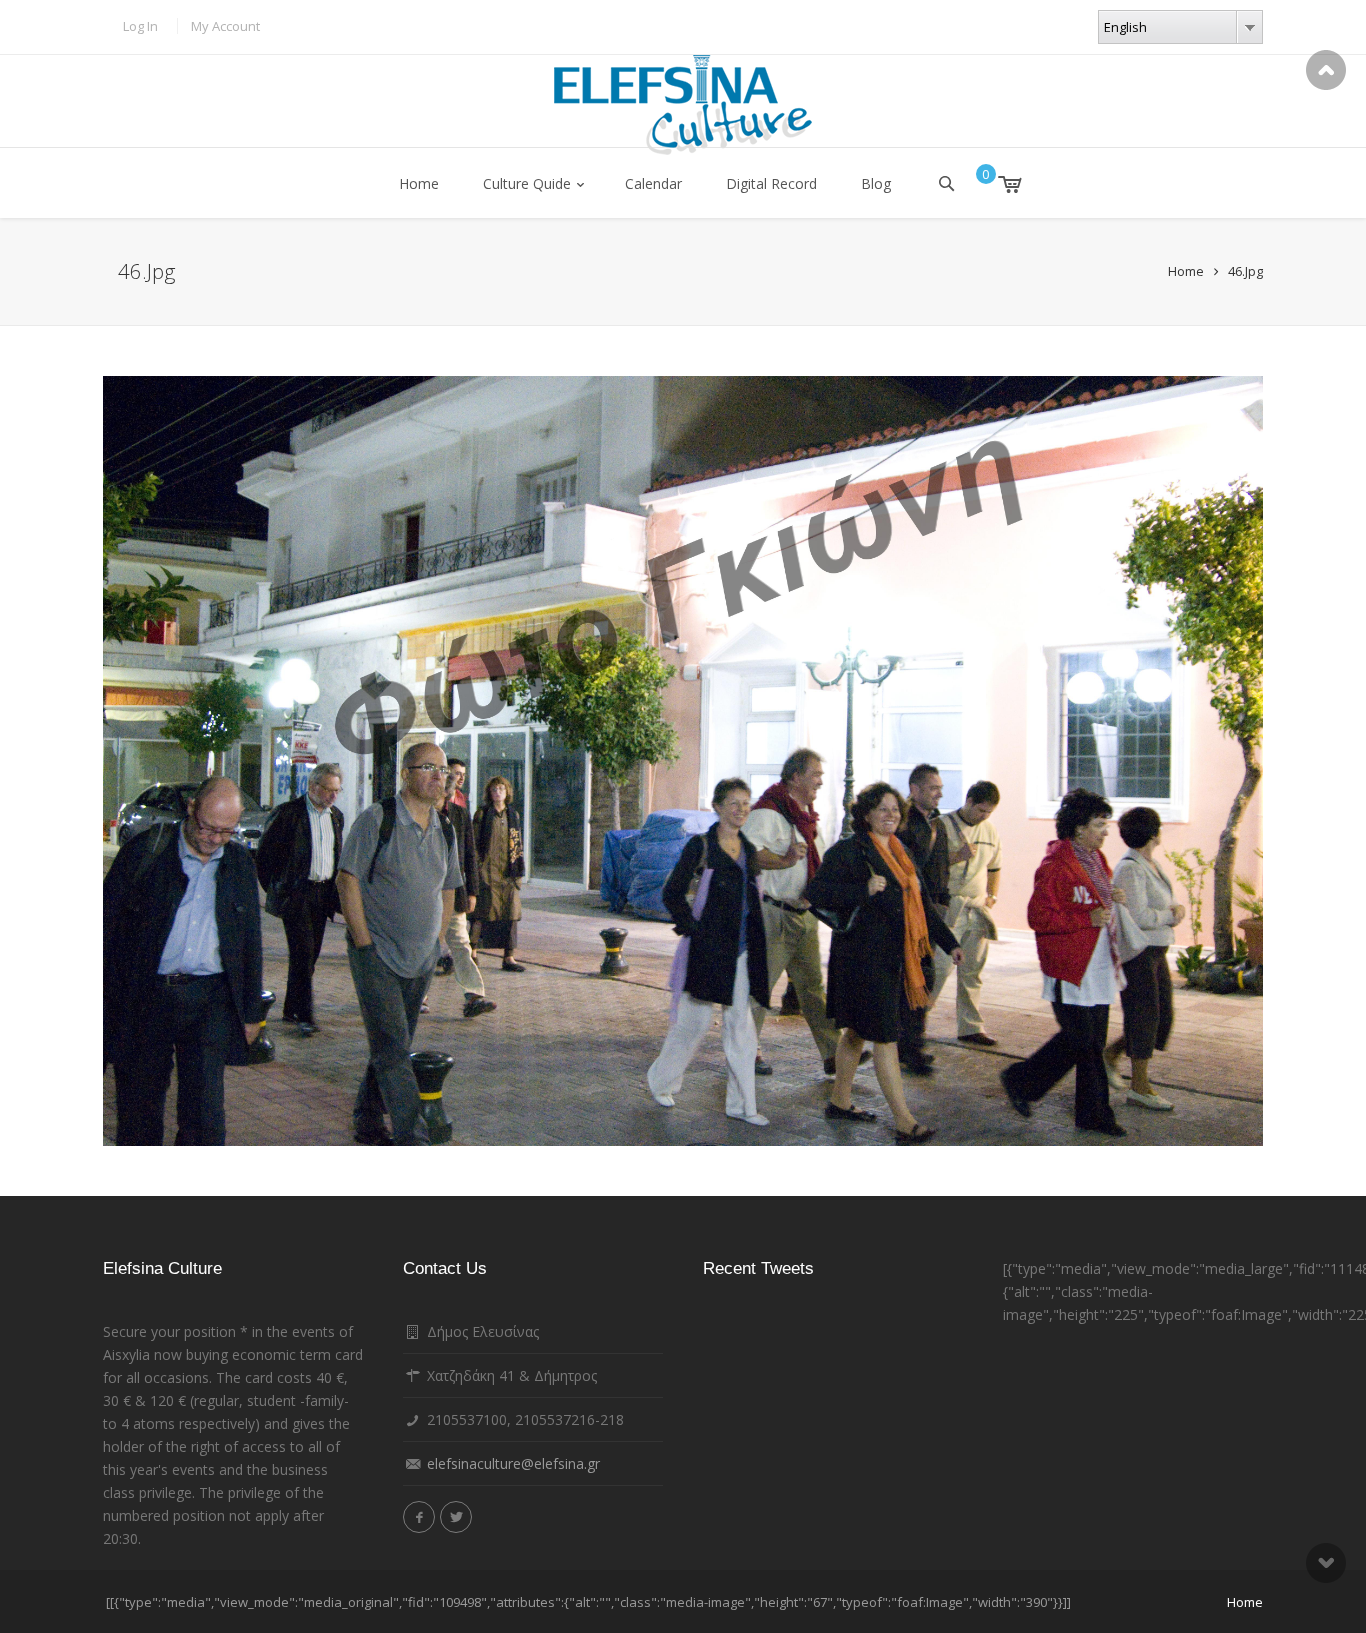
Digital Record (771, 183)
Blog (876, 183)
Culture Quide (527, 183)
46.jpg (1245, 271)
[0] (995, 184)
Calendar (653, 183)
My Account (225, 26)
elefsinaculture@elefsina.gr (513, 1463)
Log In (140, 26)
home (1245, 1602)
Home (419, 183)
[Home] (683, 105)
